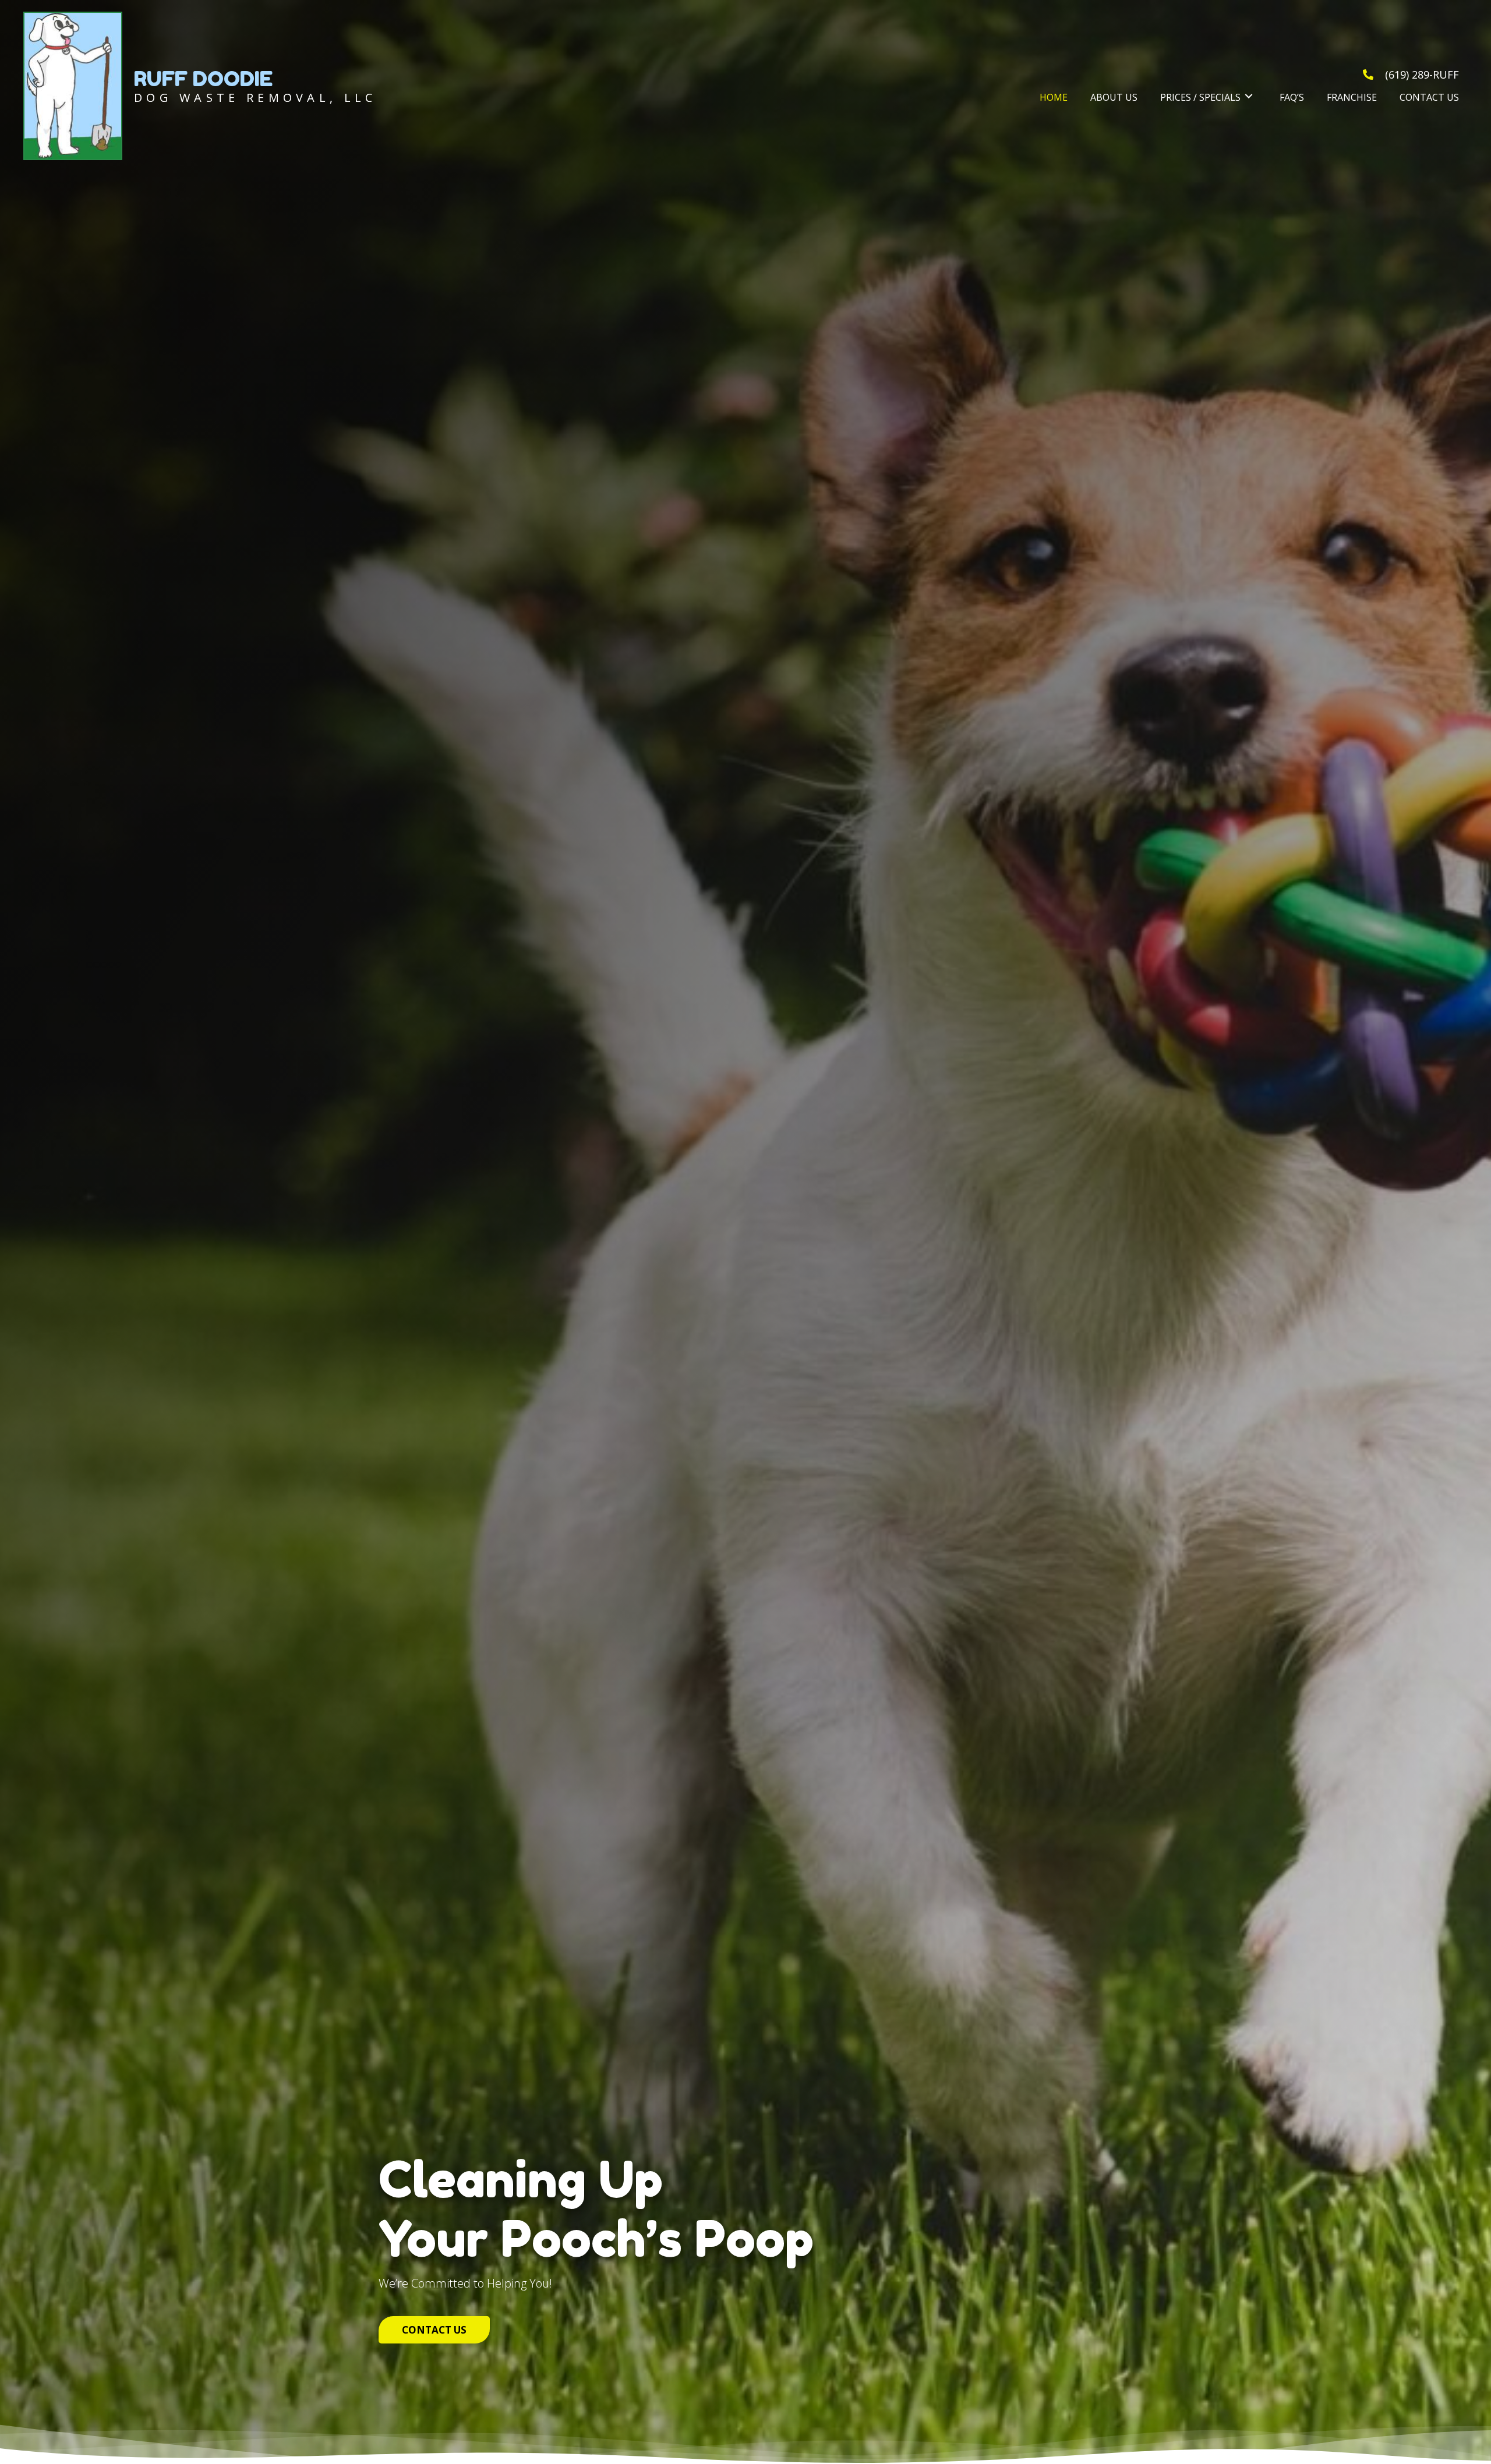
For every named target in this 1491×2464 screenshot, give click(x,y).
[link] (1054, 96)
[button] (434, 2330)
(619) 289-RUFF (1422, 75)
